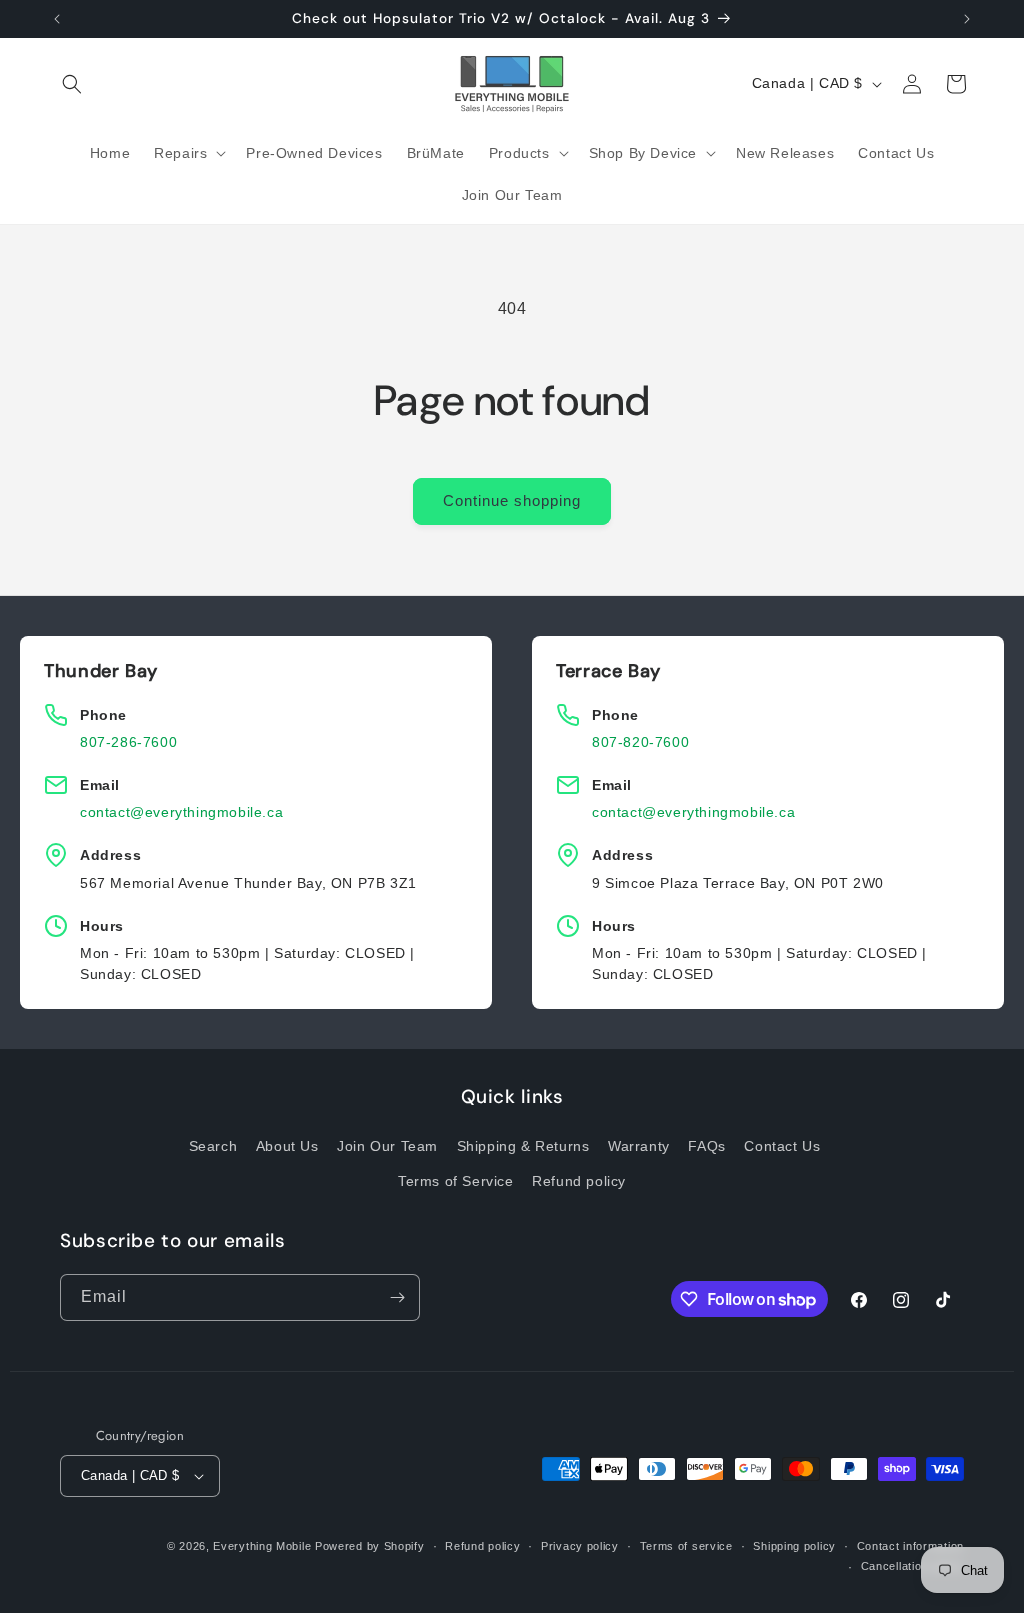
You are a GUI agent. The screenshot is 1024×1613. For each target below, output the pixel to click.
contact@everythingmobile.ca (181, 812)
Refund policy (579, 1181)
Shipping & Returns (523, 1146)
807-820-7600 (640, 742)
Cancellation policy (912, 1566)
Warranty (639, 1146)
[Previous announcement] (57, 19)
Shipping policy (794, 1546)
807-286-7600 (128, 742)
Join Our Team (387, 1146)
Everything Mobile (262, 1546)
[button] (72, 84)
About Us (287, 1146)
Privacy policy (580, 1546)
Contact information (910, 1546)
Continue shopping (512, 500)
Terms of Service (456, 1181)
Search (213, 1146)
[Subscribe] (397, 1297)
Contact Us (782, 1146)
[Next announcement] (967, 19)
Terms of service (686, 1546)
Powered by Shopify (370, 1546)
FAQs (706, 1146)
